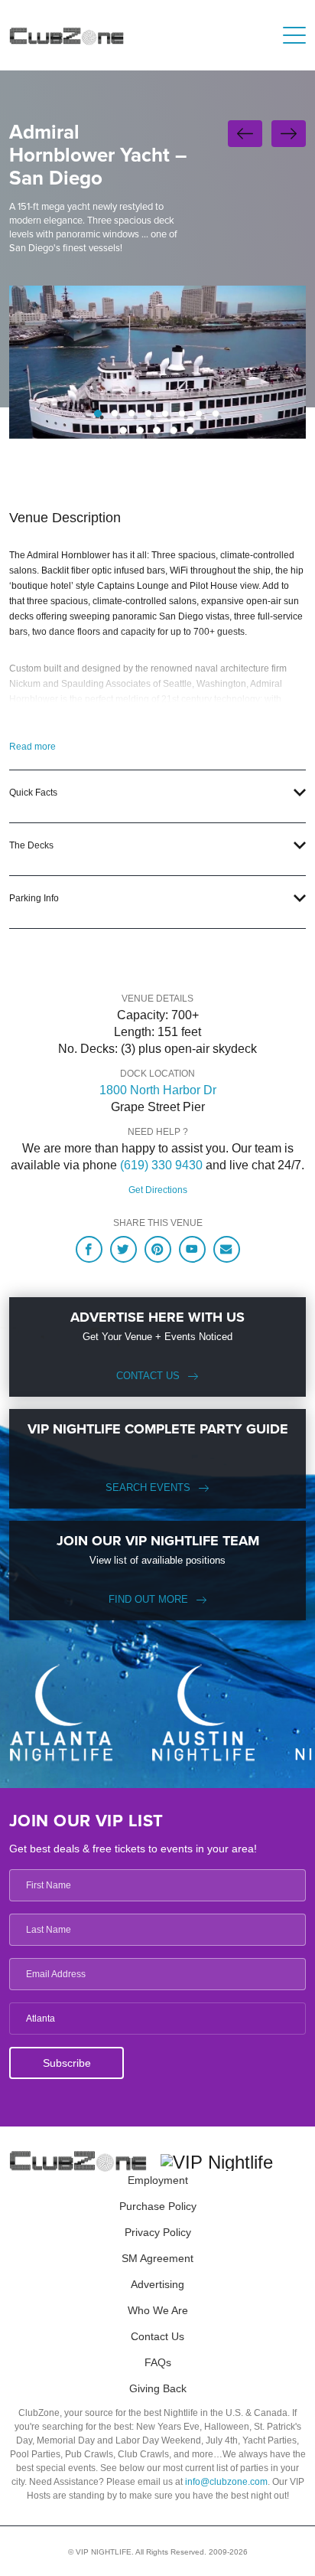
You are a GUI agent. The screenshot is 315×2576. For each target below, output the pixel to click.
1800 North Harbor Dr (158, 1090)
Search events (148, 1487)
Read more (32, 747)
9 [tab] (123, 430)
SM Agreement (157, 2258)
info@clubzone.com (226, 2482)
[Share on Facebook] (89, 1249)
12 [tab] (174, 430)
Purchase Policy (158, 2206)
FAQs (158, 2362)
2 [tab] (115, 414)
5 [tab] (165, 414)
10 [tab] (140, 430)
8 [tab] (216, 414)
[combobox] (157, 2019)
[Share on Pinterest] (158, 1249)
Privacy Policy (158, 2232)
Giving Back (158, 2388)
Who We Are (158, 2310)
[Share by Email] (227, 1249)
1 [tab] (98, 414)
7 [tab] (199, 414)
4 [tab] (148, 414)
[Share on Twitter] (123, 1249)
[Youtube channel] (192, 1249)
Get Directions (158, 1190)
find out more (148, 1599)
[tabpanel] (157, 362)
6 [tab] (182, 414)
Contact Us (148, 1376)
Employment (158, 2180)
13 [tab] (190, 430)
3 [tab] (132, 414)
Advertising (157, 2284)
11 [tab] (157, 430)
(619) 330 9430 (161, 1165)
